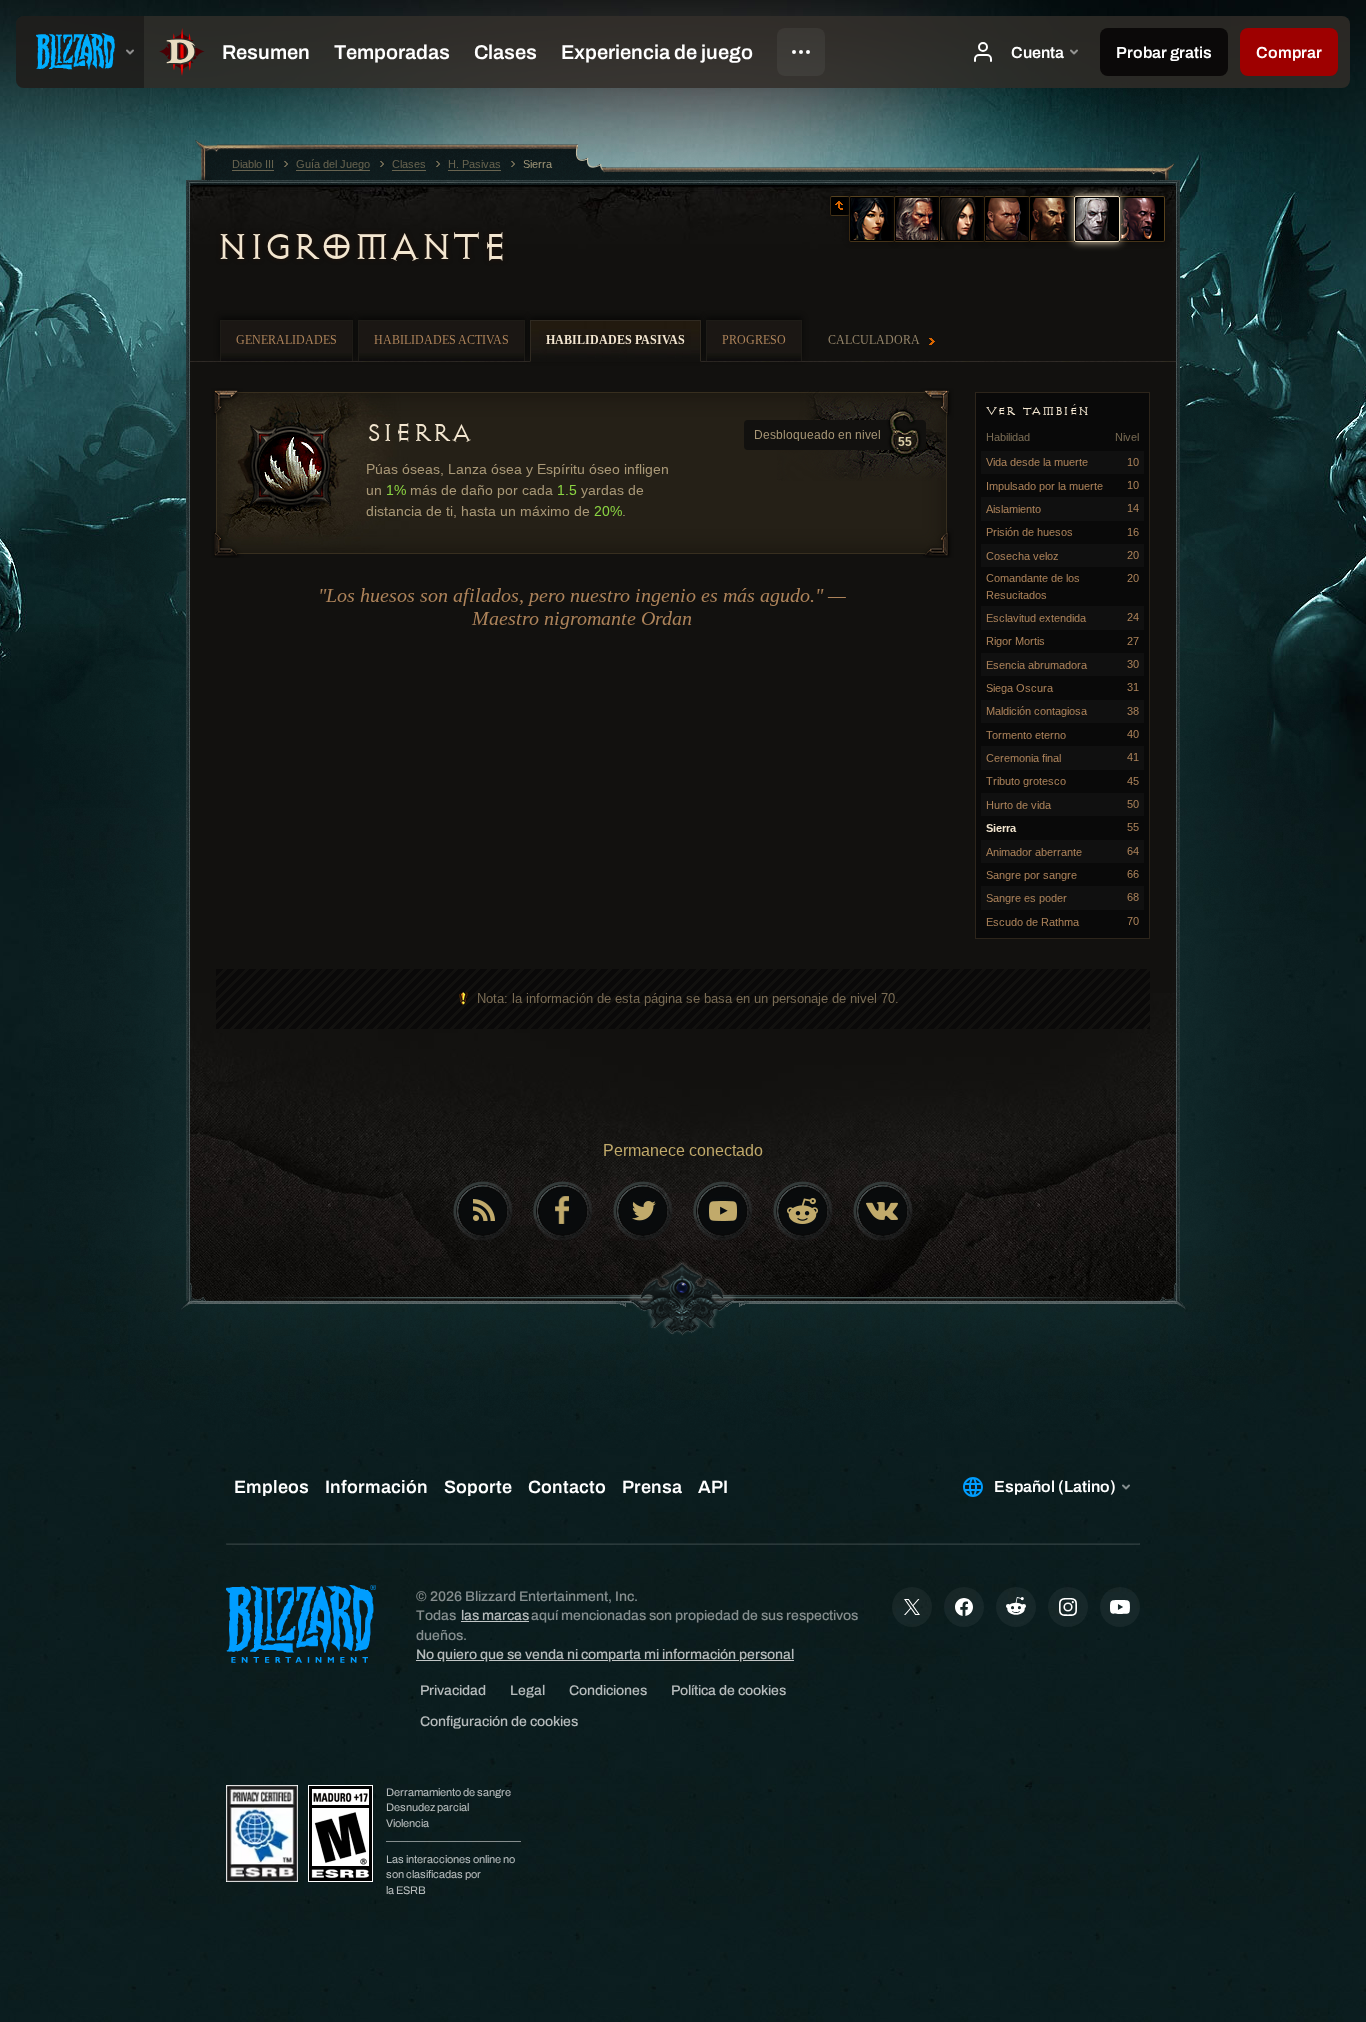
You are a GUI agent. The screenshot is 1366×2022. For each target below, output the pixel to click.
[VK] (883, 1211)
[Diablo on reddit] (803, 1211)
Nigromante (361, 247)
